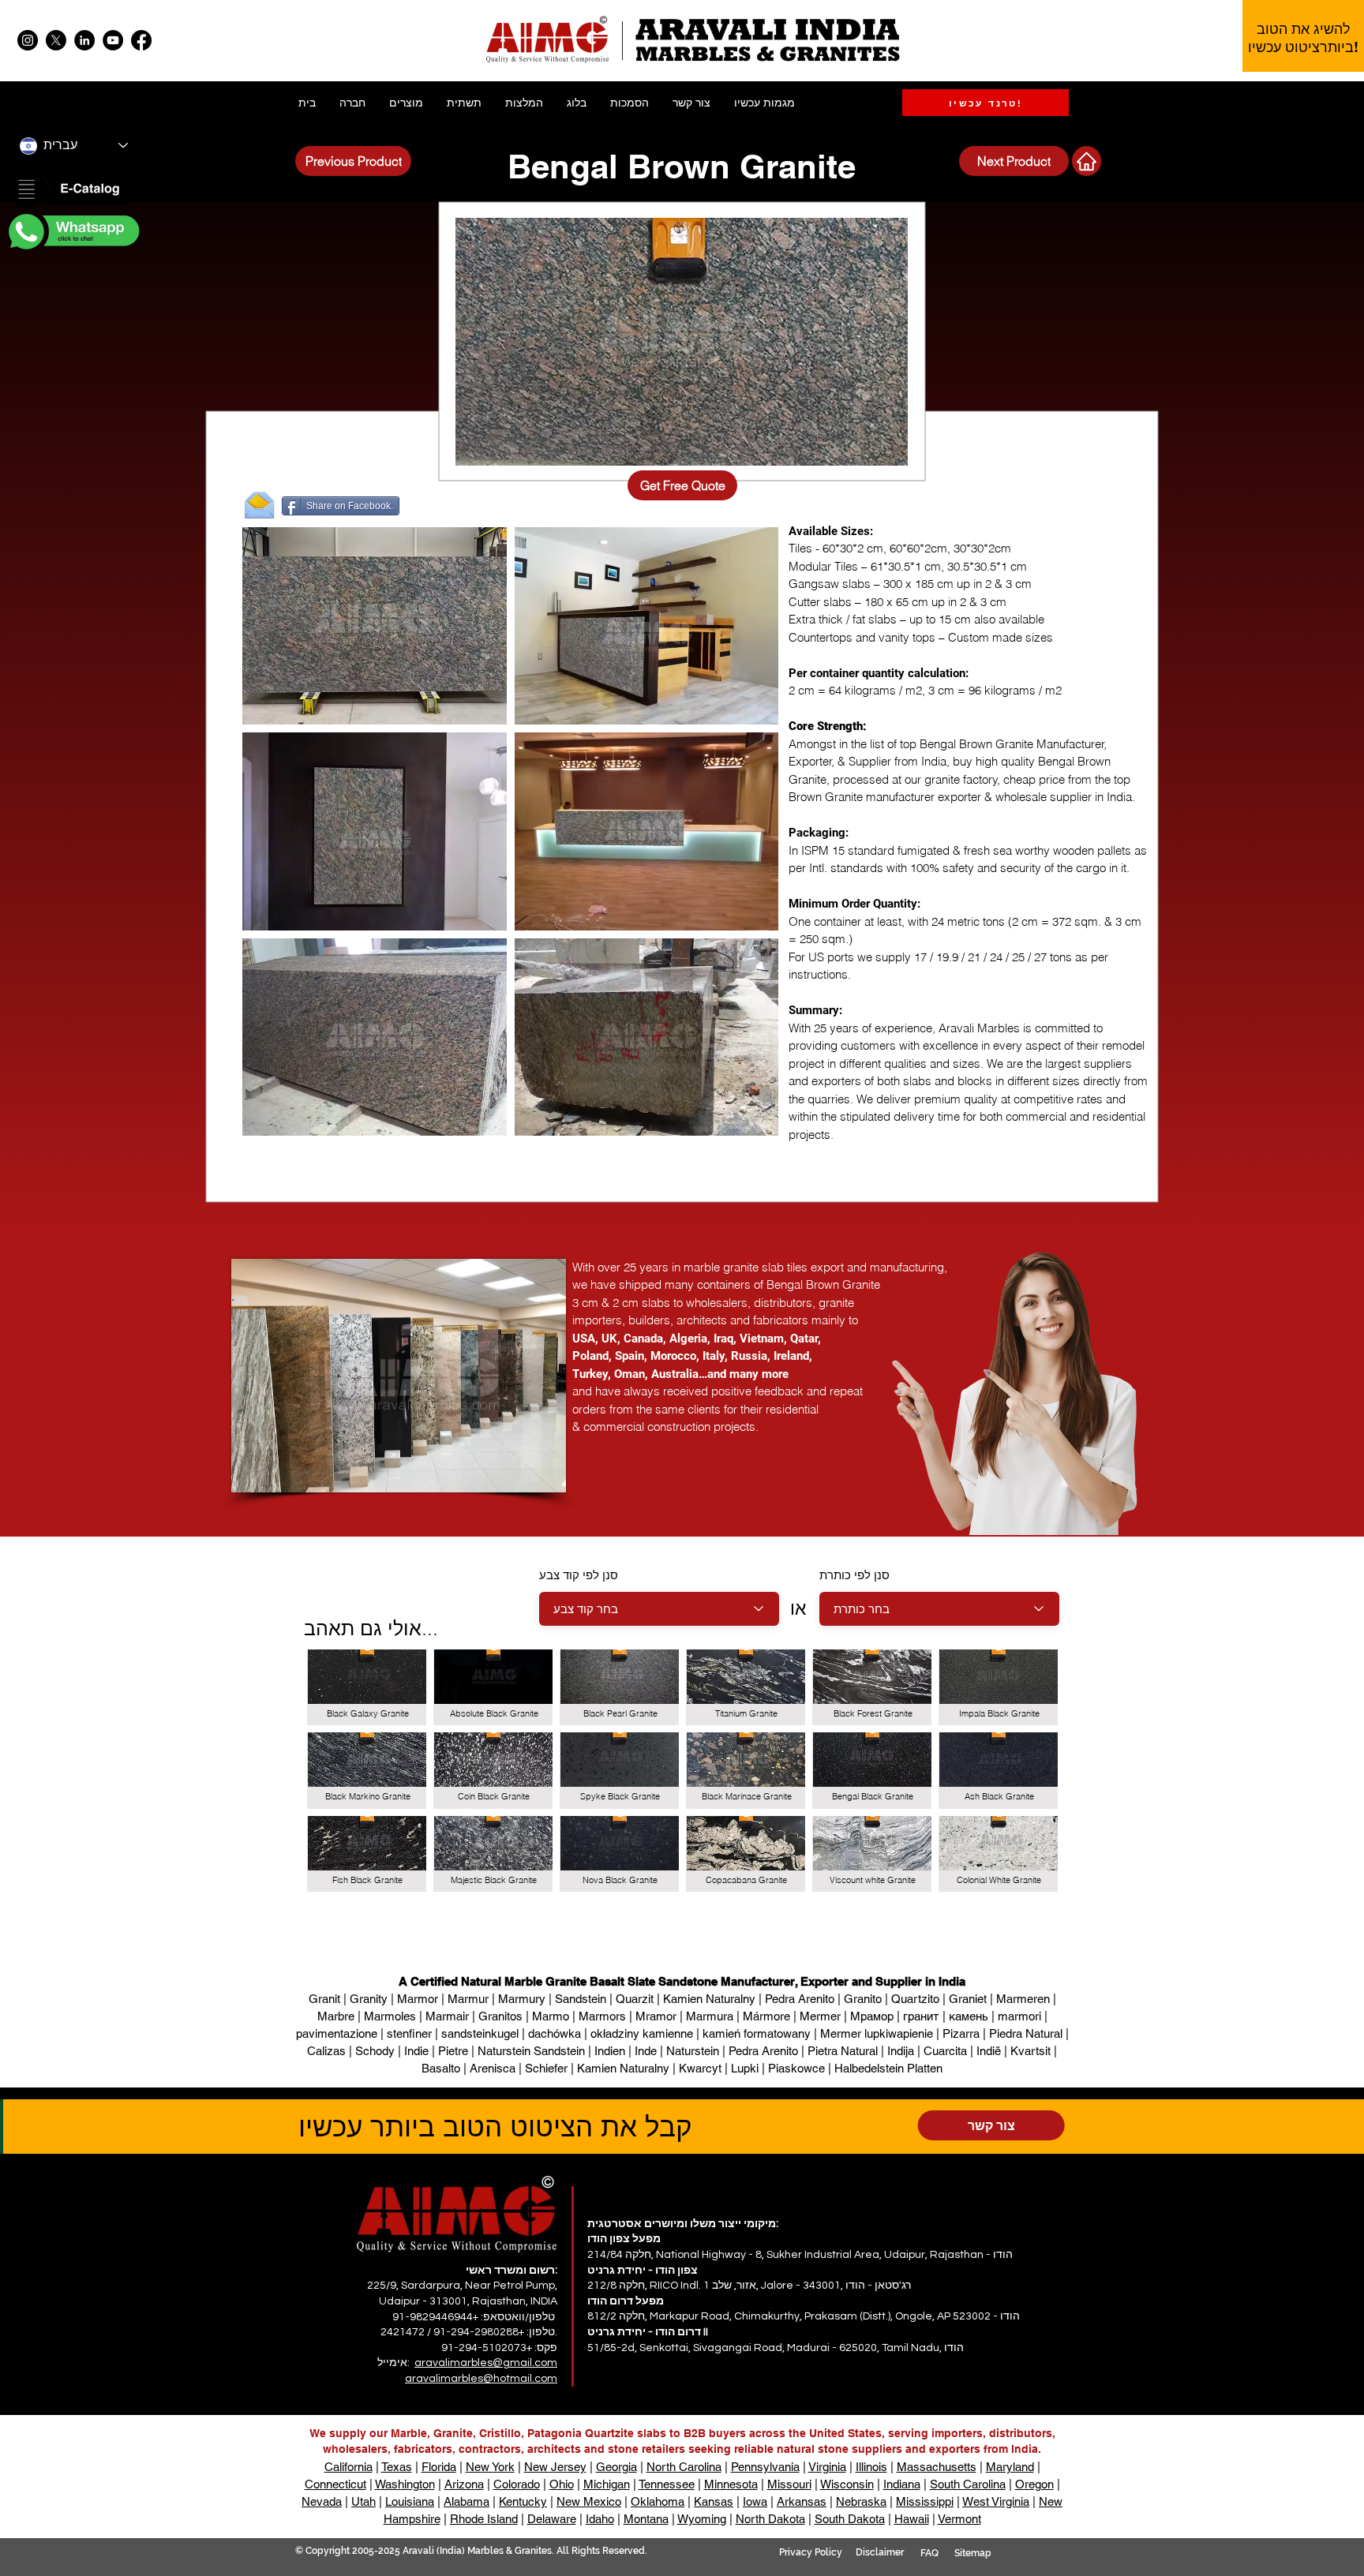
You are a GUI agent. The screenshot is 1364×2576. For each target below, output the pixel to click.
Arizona (464, 2484)
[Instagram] (28, 40)
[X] (56, 40)
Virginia (827, 2467)
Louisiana (410, 2501)
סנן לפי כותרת (854, 1575)
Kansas (714, 2501)
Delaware (552, 2519)
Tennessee (667, 2484)
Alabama (467, 2501)
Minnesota (731, 2484)
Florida (439, 2467)
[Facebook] (141, 40)
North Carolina (684, 2467)
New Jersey (555, 2467)
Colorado (517, 2484)
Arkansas (802, 2501)
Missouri (789, 2484)
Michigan (607, 2484)
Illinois (871, 2467)
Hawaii (912, 2519)
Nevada (322, 2501)
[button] (73, 190)
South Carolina (968, 2484)
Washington (405, 2484)
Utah (363, 2501)
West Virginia (996, 2501)
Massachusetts (937, 2467)
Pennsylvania (765, 2467)
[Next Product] (1087, 161)
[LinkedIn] (84, 40)
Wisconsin (847, 2484)
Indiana (902, 2484)
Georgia (616, 2467)
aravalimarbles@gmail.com (486, 2363)
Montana (646, 2519)
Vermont (959, 2519)
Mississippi (925, 2501)
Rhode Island (484, 2519)
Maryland (1010, 2467)
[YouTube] (113, 40)
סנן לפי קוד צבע (579, 1575)
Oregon (1034, 2484)
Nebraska (861, 2501)
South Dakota (850, 2519)
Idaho (600, 2519)
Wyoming (702, 2519)
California (348, 2467)
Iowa (755, 2501)
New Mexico (589, 2501)
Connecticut (335, 2484)
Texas (397, 2467)
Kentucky (523, 2501)
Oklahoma (658, 2501)
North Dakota (770, 2519)
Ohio (562, 2484)
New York (490, 2467)
